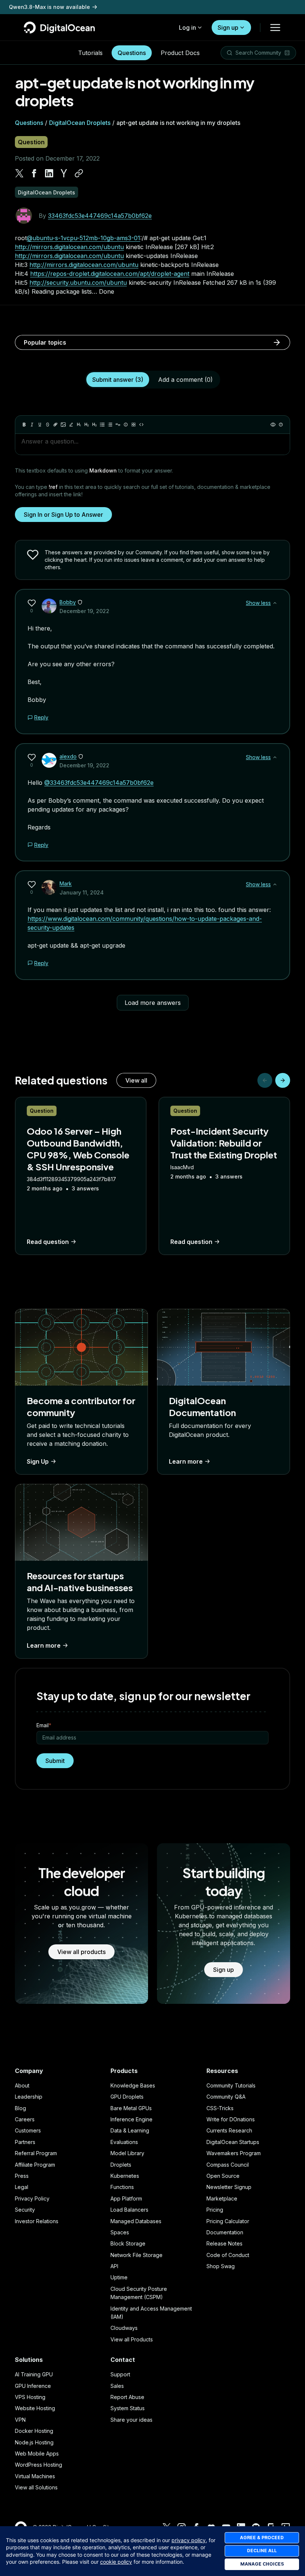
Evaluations (124, 2142)
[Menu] (275, 28)
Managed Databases (136, 2221)
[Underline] (40, 425)
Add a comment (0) (185, 380)
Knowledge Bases (133, 2085)
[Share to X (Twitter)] (19, 173)
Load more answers (153, 1003)
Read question (48, 1242)
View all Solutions (36, 2487)
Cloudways (124, 2328)
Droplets (121, 2165)
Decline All (262, 2551)
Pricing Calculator (228, 2221)
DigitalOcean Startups (233, 2142)
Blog (20, 2108)
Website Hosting (35, 2408)
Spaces (120, 2232)
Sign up (228, 28)
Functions (122, 2187)
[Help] (281, 425)
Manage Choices (262, 2564)
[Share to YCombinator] (64, 173)
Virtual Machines (35, 2476)
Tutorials (90, 53)
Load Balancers (129, 2210)
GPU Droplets (127, 2097)
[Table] (134, 425)
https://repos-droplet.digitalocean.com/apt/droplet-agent (110, 274)
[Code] (141, 425)
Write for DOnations (231, 2119)
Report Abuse (127, 2397)
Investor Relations (37, 2221)
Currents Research (229, 2130)
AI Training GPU (34, 2374)
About (22, 2085)
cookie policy (116, 2562)
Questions (132, 53)
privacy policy (189, 2540)
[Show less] (275, 603)
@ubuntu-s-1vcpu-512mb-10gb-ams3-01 (84, 238)
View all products (81, 1952)
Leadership (29, 2097)
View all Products (132, 2339)
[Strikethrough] (48, 425)
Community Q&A (226, 2097)
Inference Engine (131, 2119)
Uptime (119, 2277)
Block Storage (128, 2243)
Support (120, 2374)
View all (136, 1080)
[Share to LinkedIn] (49, 173)
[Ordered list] (110, 425)
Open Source (223, 2176)
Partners (25, 2142)
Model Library (127, 2153)
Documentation (225, 2232)
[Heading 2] (87, 425)
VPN (20, 2420)
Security (25, 2210)
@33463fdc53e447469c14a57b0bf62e (99, 783)
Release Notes (224, 2243)
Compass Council (228, 2165)
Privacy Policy (32, 2198)
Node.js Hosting (34, 2442)
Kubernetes (125, 2176)
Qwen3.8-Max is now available (49, 7)
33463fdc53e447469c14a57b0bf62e (100, 216)
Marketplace (222, 2198)
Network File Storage (137, 2255)
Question (31, 142)
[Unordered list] (102, 425)
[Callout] (126, 425)
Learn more (186, 1461)
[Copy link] (79, 173)
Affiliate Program (35, 2165)
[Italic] (32, 425)
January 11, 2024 (82, 892)
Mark (66, 884)
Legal (22, 2187)
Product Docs (180, 53)
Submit (55, 1761)
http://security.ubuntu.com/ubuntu (78, 283)
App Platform (126, 2198)
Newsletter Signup (229, 2187)
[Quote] (118, 425)
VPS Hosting (30, 2397)
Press (22, 2176)
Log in (187, 28)
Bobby (68, 602)
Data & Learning (130, 2130)
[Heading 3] (94, 425)
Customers (28, 2130)
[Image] (63, 425)
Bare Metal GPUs (131, 2108)
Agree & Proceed (262, 2538)
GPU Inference (33, 2386)
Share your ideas (131, 2420)
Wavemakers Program (234, 2153)
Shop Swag (221, 2266)
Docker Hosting (34, 2431)
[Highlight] (71, 425)
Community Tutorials (231, 2085)
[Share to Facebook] (34, 173)
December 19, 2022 (84, 611)
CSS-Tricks (220, 2108)
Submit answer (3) (118, 380)
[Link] (55, 425)
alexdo (68, 756)
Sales (117, 2386)
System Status (128, 2408)
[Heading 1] (79, 425)
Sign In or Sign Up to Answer (63, 515)
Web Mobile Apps (37, 2454)
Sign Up (38, 1461)
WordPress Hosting (38, 2465)
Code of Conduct (228, 2255)
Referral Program (36, 2153)
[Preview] (273, 425)
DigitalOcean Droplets (80, 123)
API (114, 2266)
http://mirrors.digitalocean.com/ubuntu (69, 247)
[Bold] (24, 425)
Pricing (215, 2210)
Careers (25, 2119)
